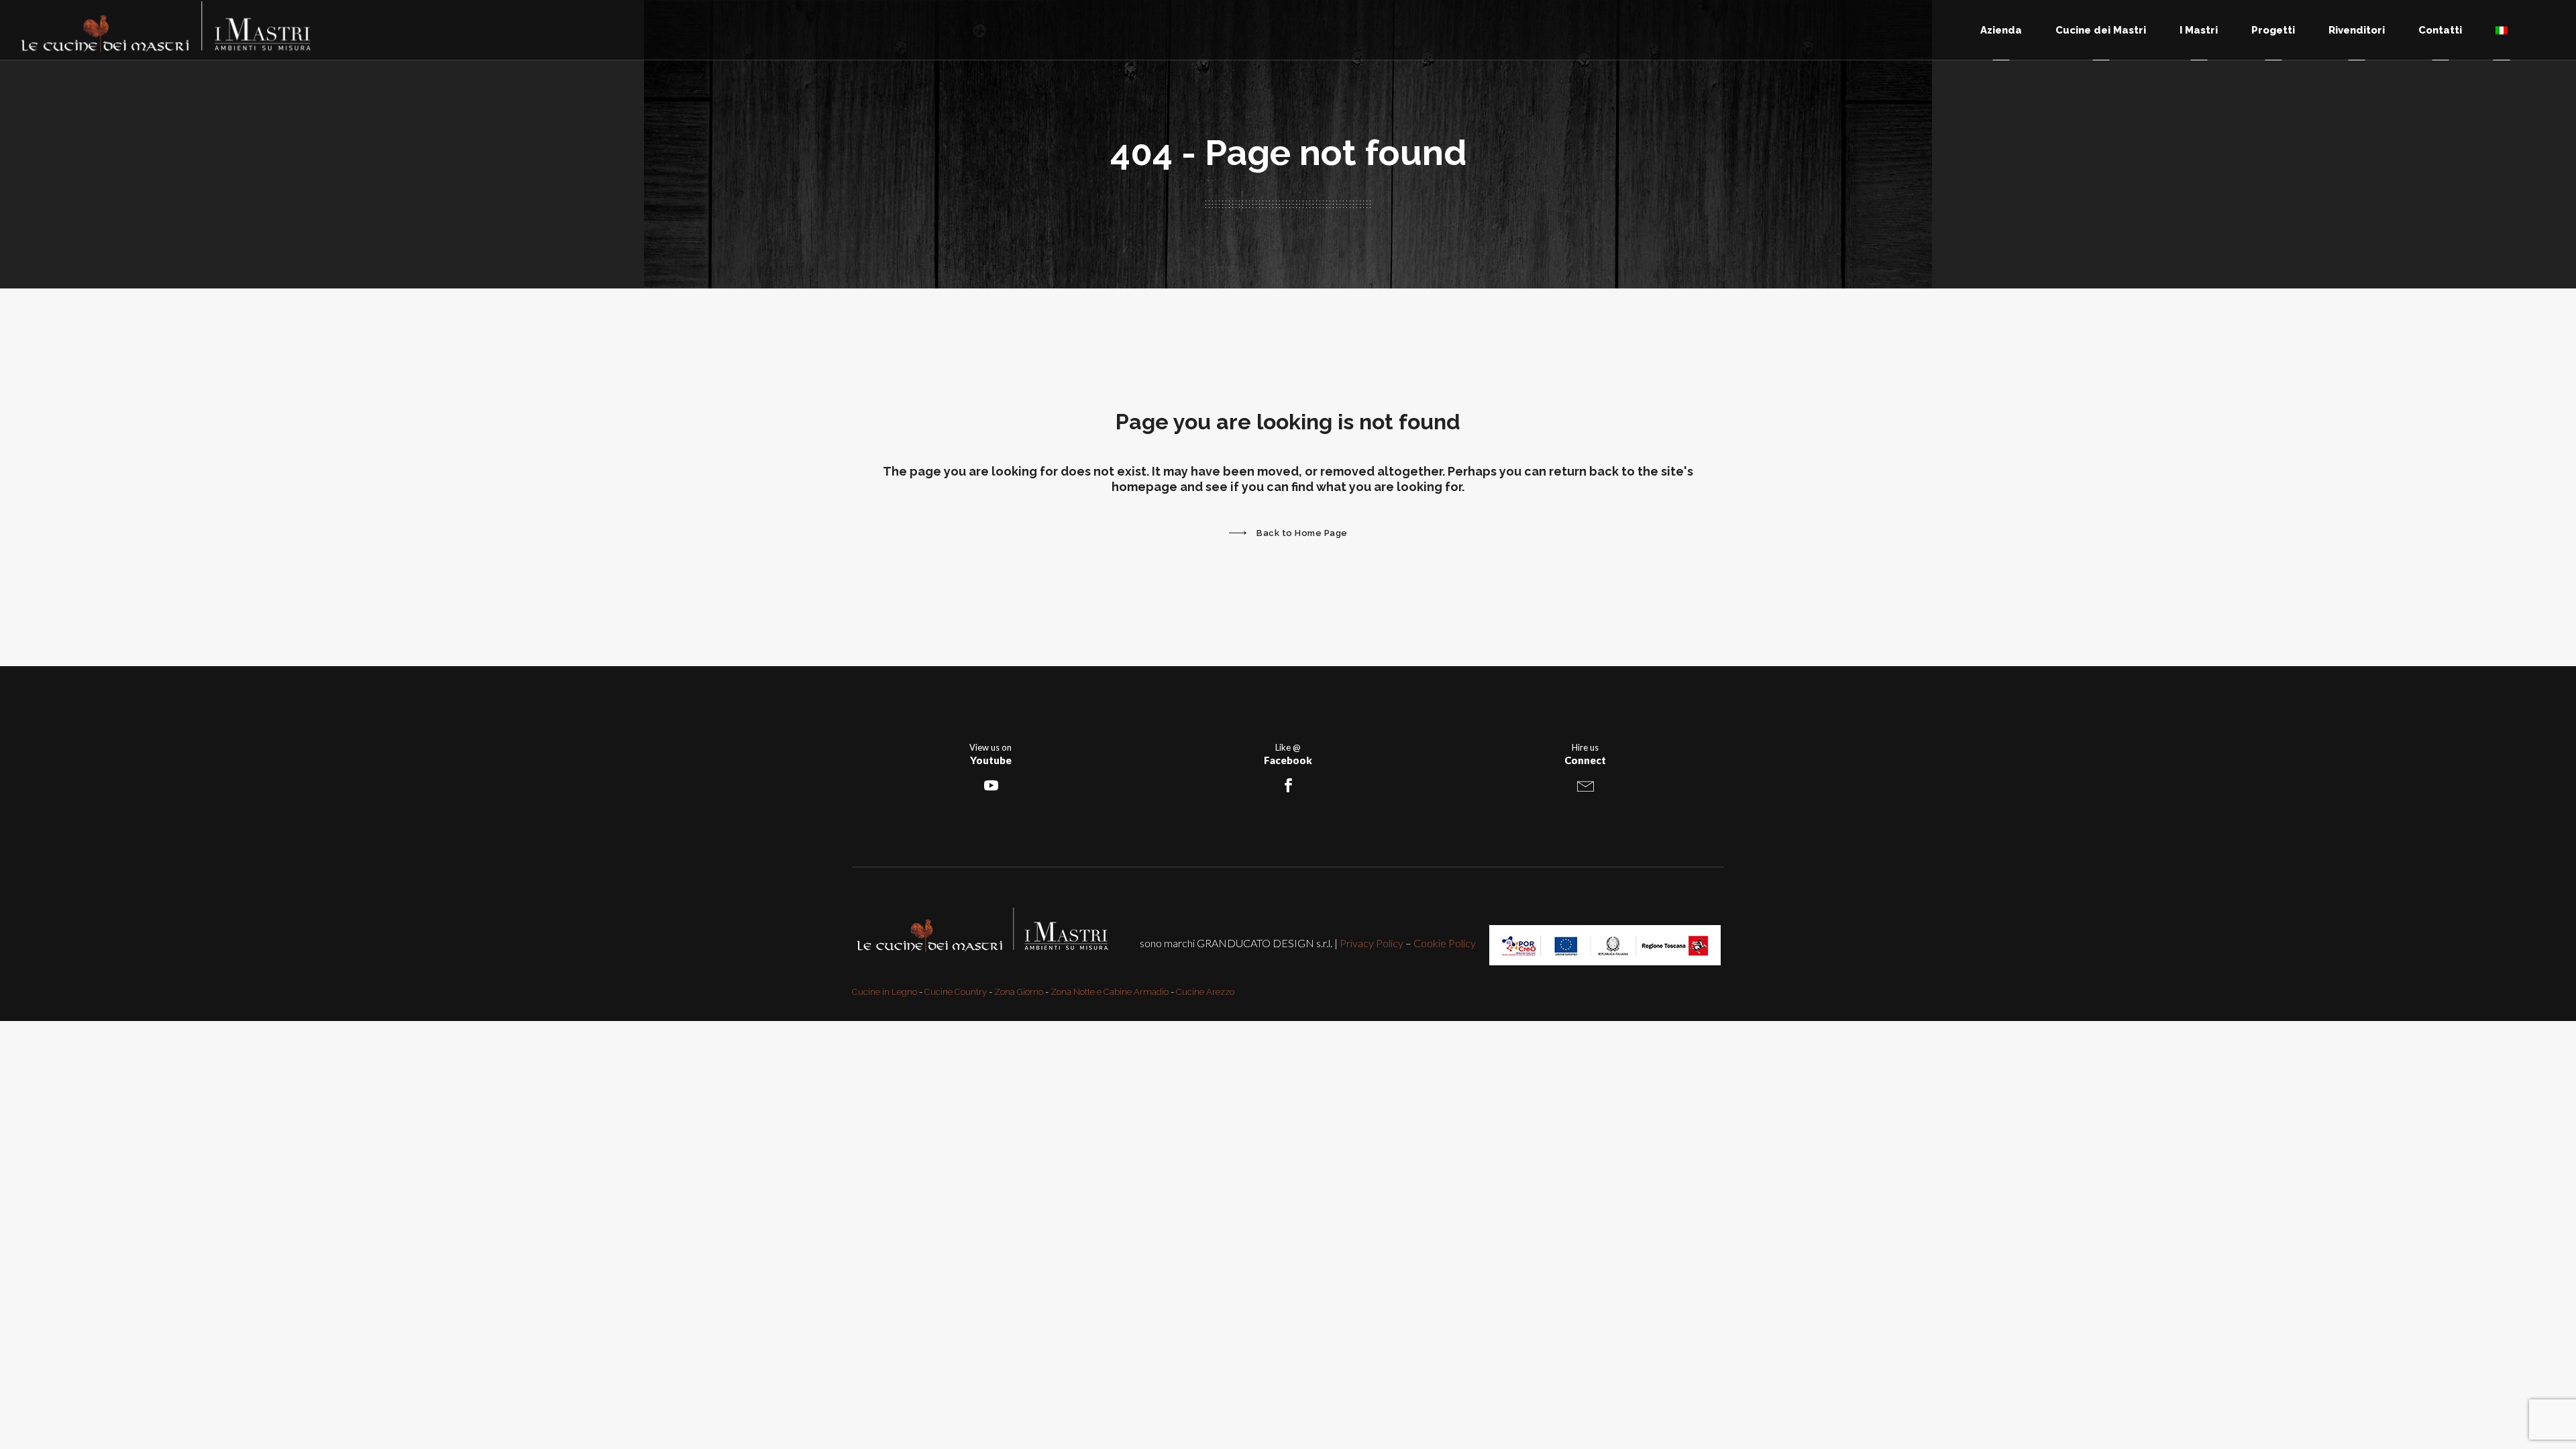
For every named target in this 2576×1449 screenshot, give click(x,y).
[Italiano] (2502, 30)
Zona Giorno (1019, 992)
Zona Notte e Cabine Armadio (1110, 992)
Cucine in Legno (884, 992)
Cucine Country (956, 992)
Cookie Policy (1445, 943)
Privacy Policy (1372, 943)
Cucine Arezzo (1205, 992)
